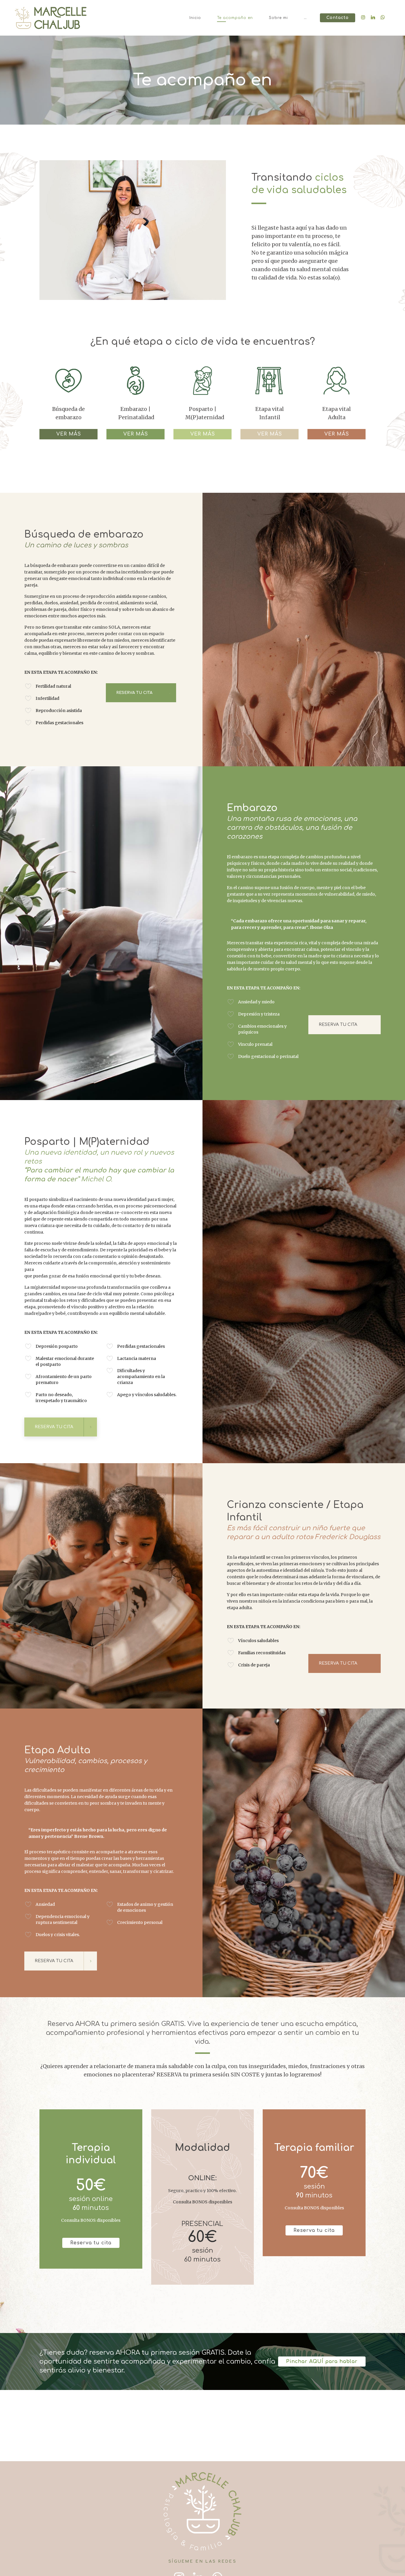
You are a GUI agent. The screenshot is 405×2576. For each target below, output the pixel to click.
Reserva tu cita (91, 2243)
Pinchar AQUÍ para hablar (322, 2362)
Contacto (338, 18)
